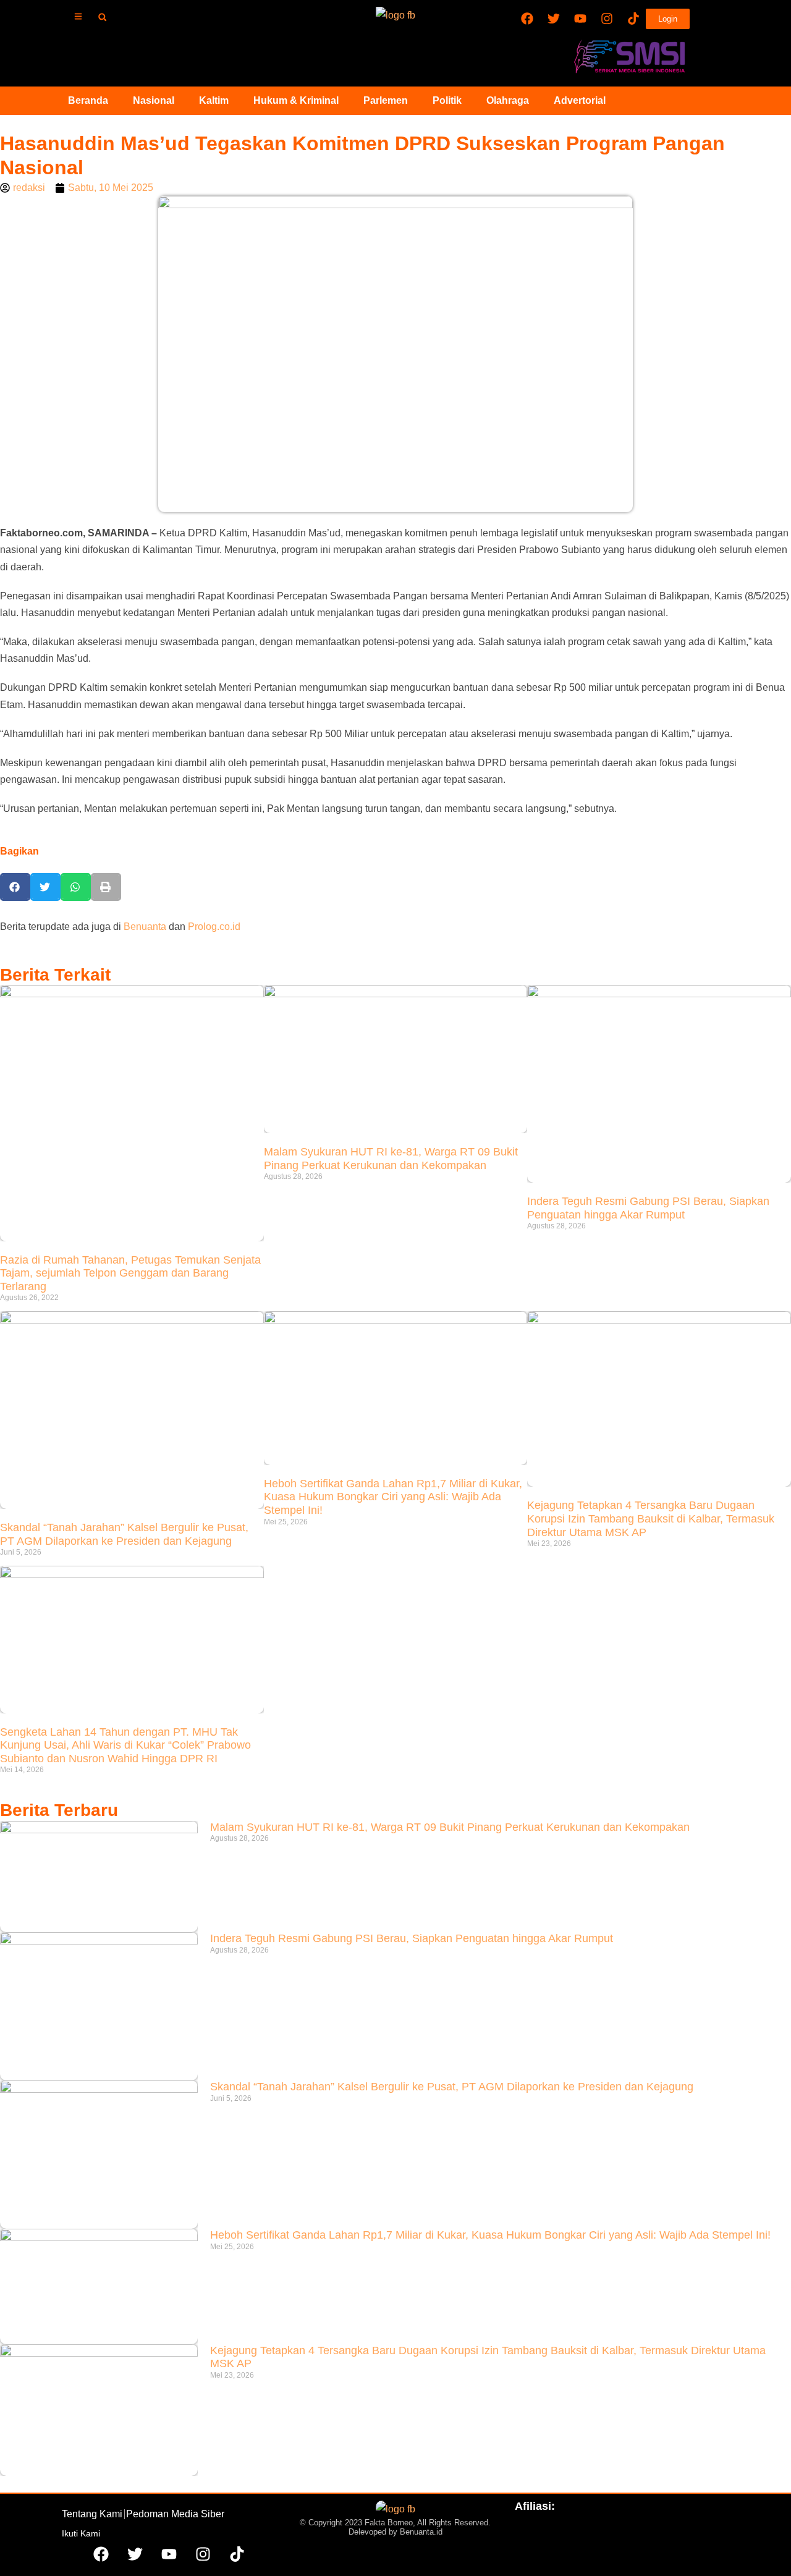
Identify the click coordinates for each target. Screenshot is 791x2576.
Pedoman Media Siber (175, 2514)
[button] (102, 17)
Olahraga (508, 100)
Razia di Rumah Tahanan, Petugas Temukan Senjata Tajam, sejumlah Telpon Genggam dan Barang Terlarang (130, 1273)
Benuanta (145, 927)
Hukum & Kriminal (296, 100)
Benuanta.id (421, 2532)
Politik (447, 100)
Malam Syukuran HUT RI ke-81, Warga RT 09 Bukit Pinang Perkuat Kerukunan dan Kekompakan (391, 1159)
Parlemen (386, 100)
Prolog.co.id (214, 927)
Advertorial (580, 100)
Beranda (88, 100)
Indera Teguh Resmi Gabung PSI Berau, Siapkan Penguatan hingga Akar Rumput (648, 1208)
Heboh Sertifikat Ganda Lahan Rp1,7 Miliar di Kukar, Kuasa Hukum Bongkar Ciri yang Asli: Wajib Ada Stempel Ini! (393, 1497)
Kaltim (214, 100)
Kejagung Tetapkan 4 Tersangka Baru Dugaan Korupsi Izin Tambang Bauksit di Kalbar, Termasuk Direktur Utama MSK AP (651, 1518)
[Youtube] (580, 19)
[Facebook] (527, 19)
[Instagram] (607, 19)
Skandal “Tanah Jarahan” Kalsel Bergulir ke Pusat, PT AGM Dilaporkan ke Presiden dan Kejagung (124, 1534)
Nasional (154, 100)
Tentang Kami (92, 2514)
